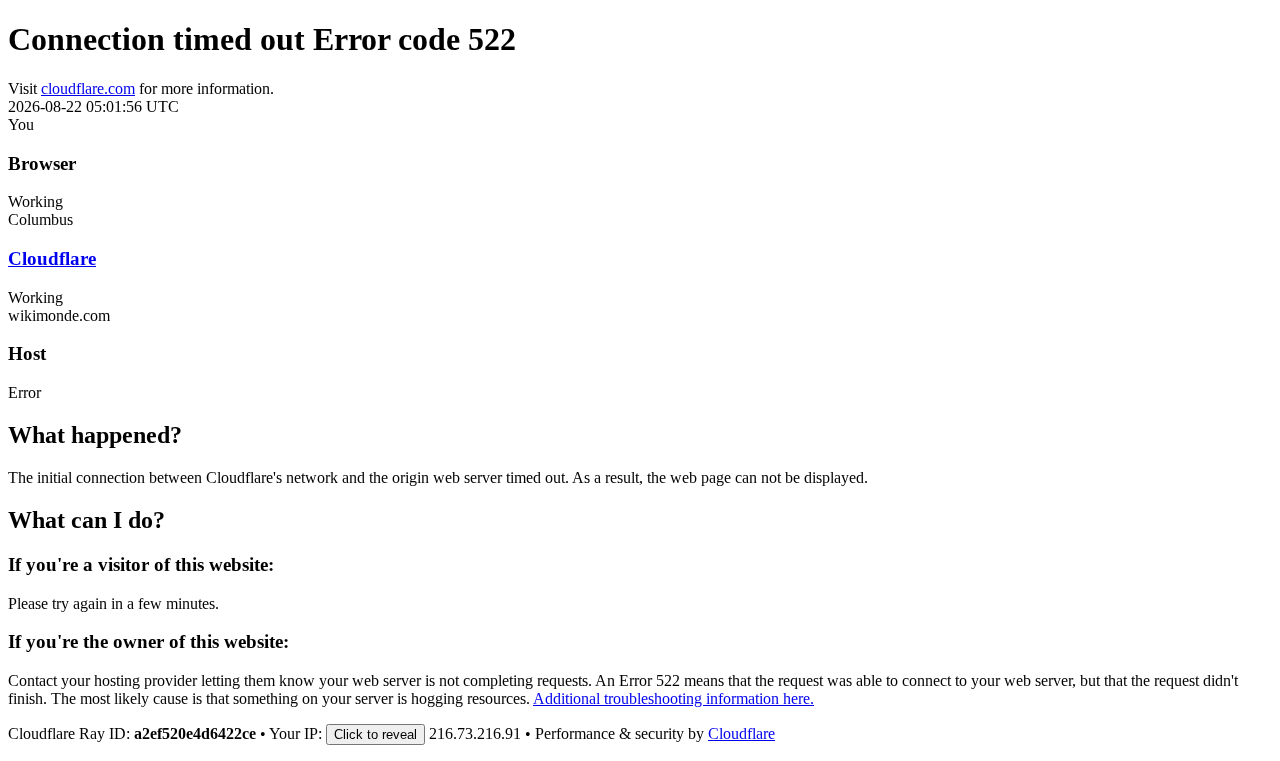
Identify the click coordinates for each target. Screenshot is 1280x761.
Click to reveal (375, 734)
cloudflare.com (88, 88)
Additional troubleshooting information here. (673, 698)
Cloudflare (52, 258)
